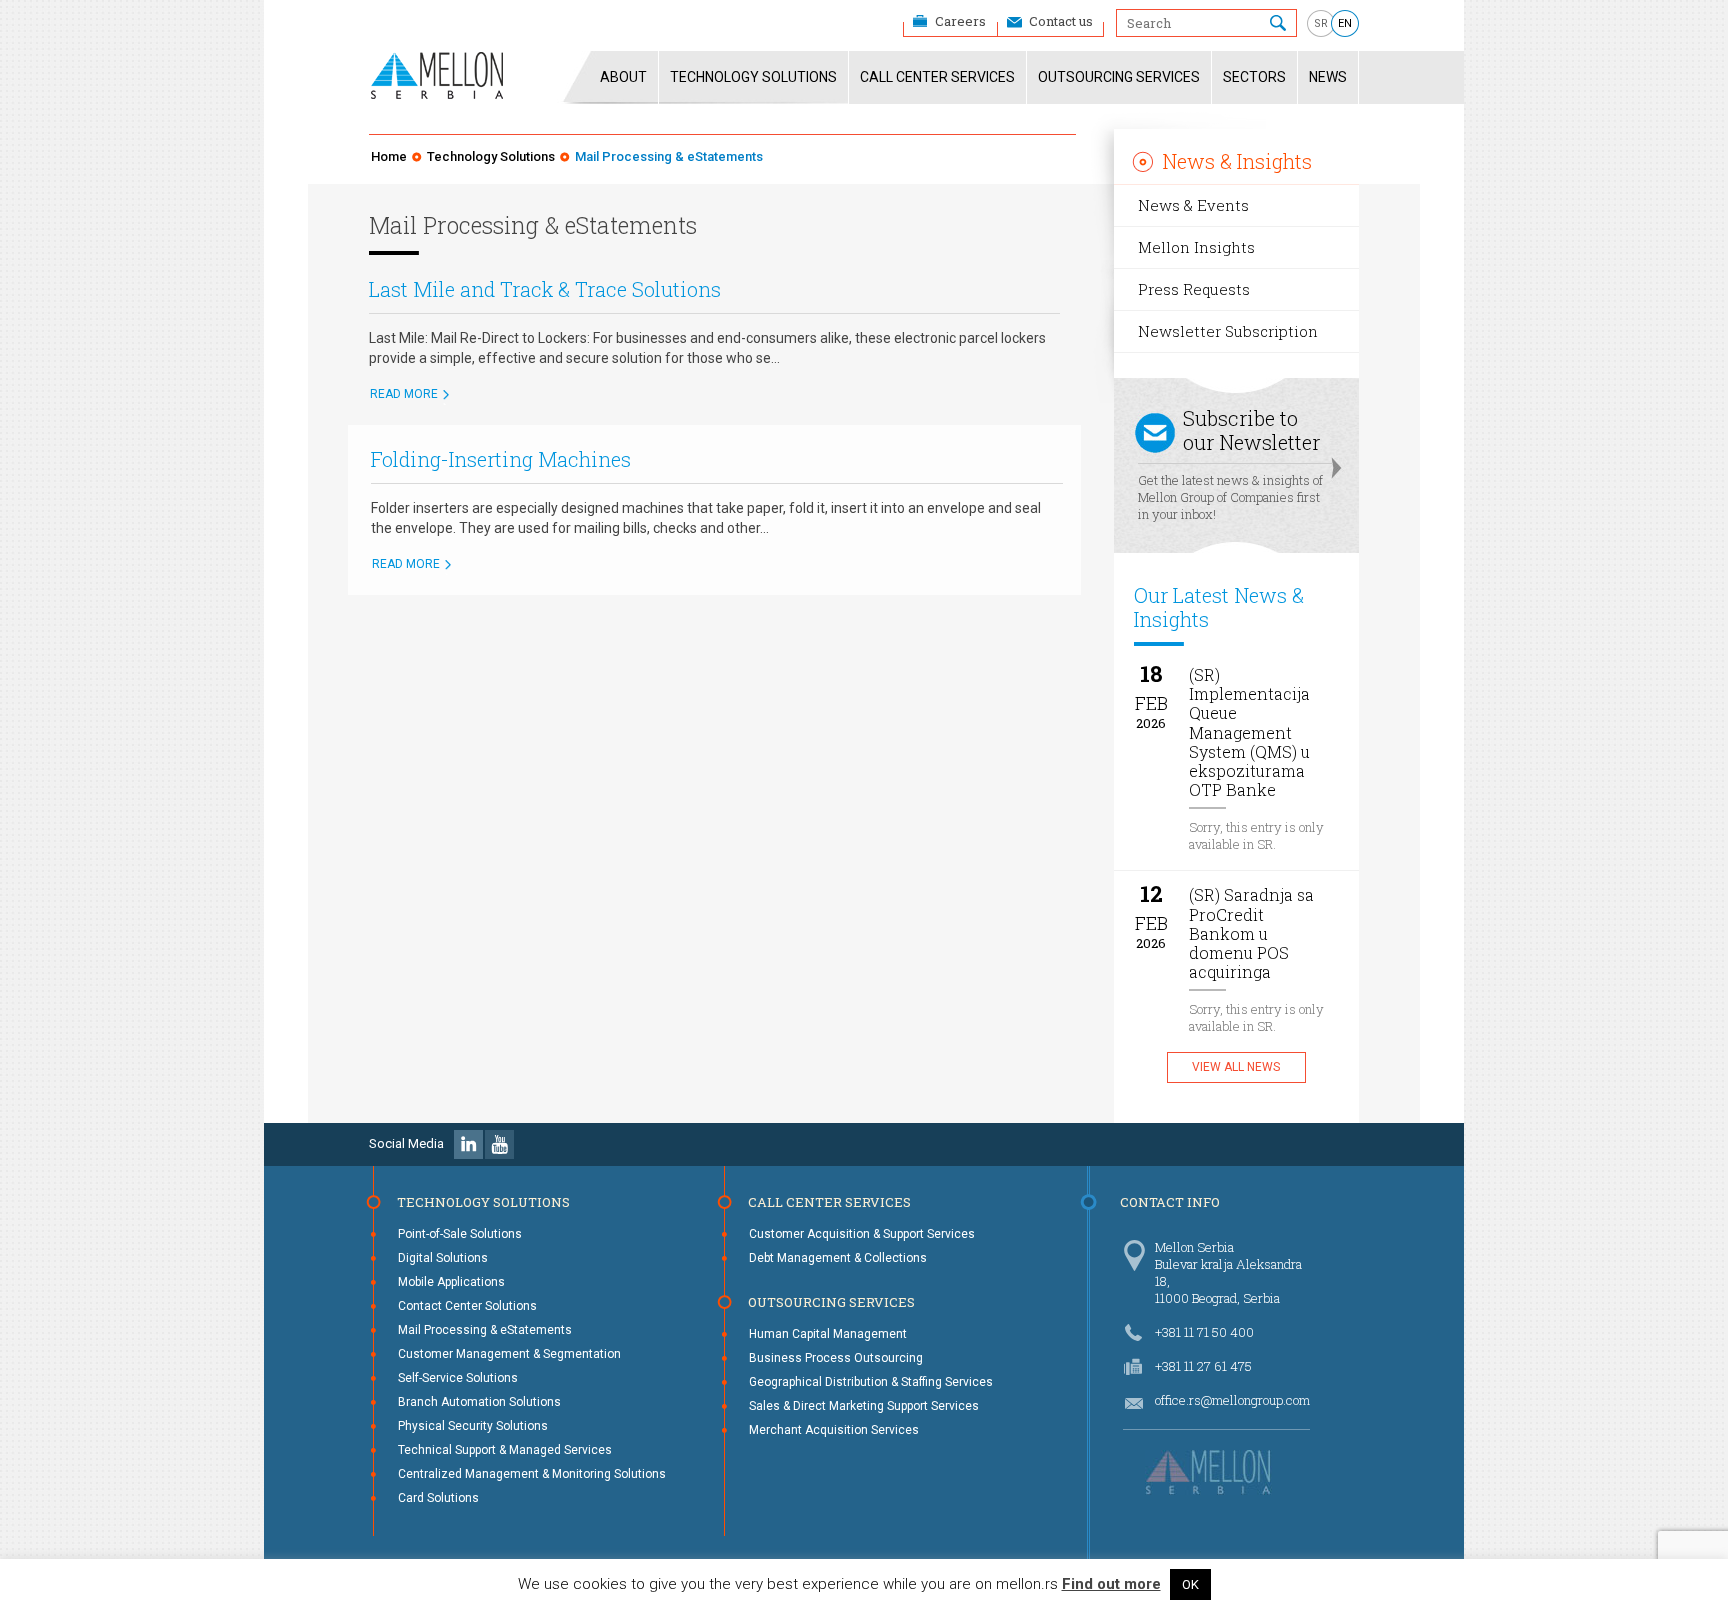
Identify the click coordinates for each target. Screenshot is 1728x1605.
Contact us (1061, 21)
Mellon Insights (1196, 247)
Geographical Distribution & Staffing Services (871, 1382)
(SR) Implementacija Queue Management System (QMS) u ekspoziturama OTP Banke (1249, 732)
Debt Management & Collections (838, 1258)
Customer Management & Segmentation (509, 1354)
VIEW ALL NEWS (1236, 1067)
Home (389, 156)
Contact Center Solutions (467, 1306)
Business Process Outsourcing (836, 1358)
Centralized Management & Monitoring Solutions (532, 1474)
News (1328, 77)
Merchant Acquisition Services (834, 1430)
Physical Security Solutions (473, 1426)
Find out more (1111, 1584)
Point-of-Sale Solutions (460, 1234)
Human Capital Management (828, 1334)
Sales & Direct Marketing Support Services (864, 1406)
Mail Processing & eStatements (485, 1330)
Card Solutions (438, 1498)
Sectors (1254, 77)
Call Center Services (937, 77)
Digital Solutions (443, 1258)
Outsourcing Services (1119, 77)
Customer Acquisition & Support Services (862, 1234)
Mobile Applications (451, 1282)
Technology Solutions (753, 77)
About (623, 77)
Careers (960, 21)
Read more (404, 394)
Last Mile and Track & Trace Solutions (545, 289)
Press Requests (1194, 289)
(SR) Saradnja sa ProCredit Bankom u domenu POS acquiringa (1251, 933)
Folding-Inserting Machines (501, 459)
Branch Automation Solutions (479, 1402)
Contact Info (1170, 1202)
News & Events (1193, 205)
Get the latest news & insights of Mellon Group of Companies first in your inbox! (1230, 464)
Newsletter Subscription (1228, 331)
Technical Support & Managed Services (505, 1450)
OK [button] (1190, 1584)
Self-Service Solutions (458, 1378)
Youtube (499, 1144)
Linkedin (468, 1144)
